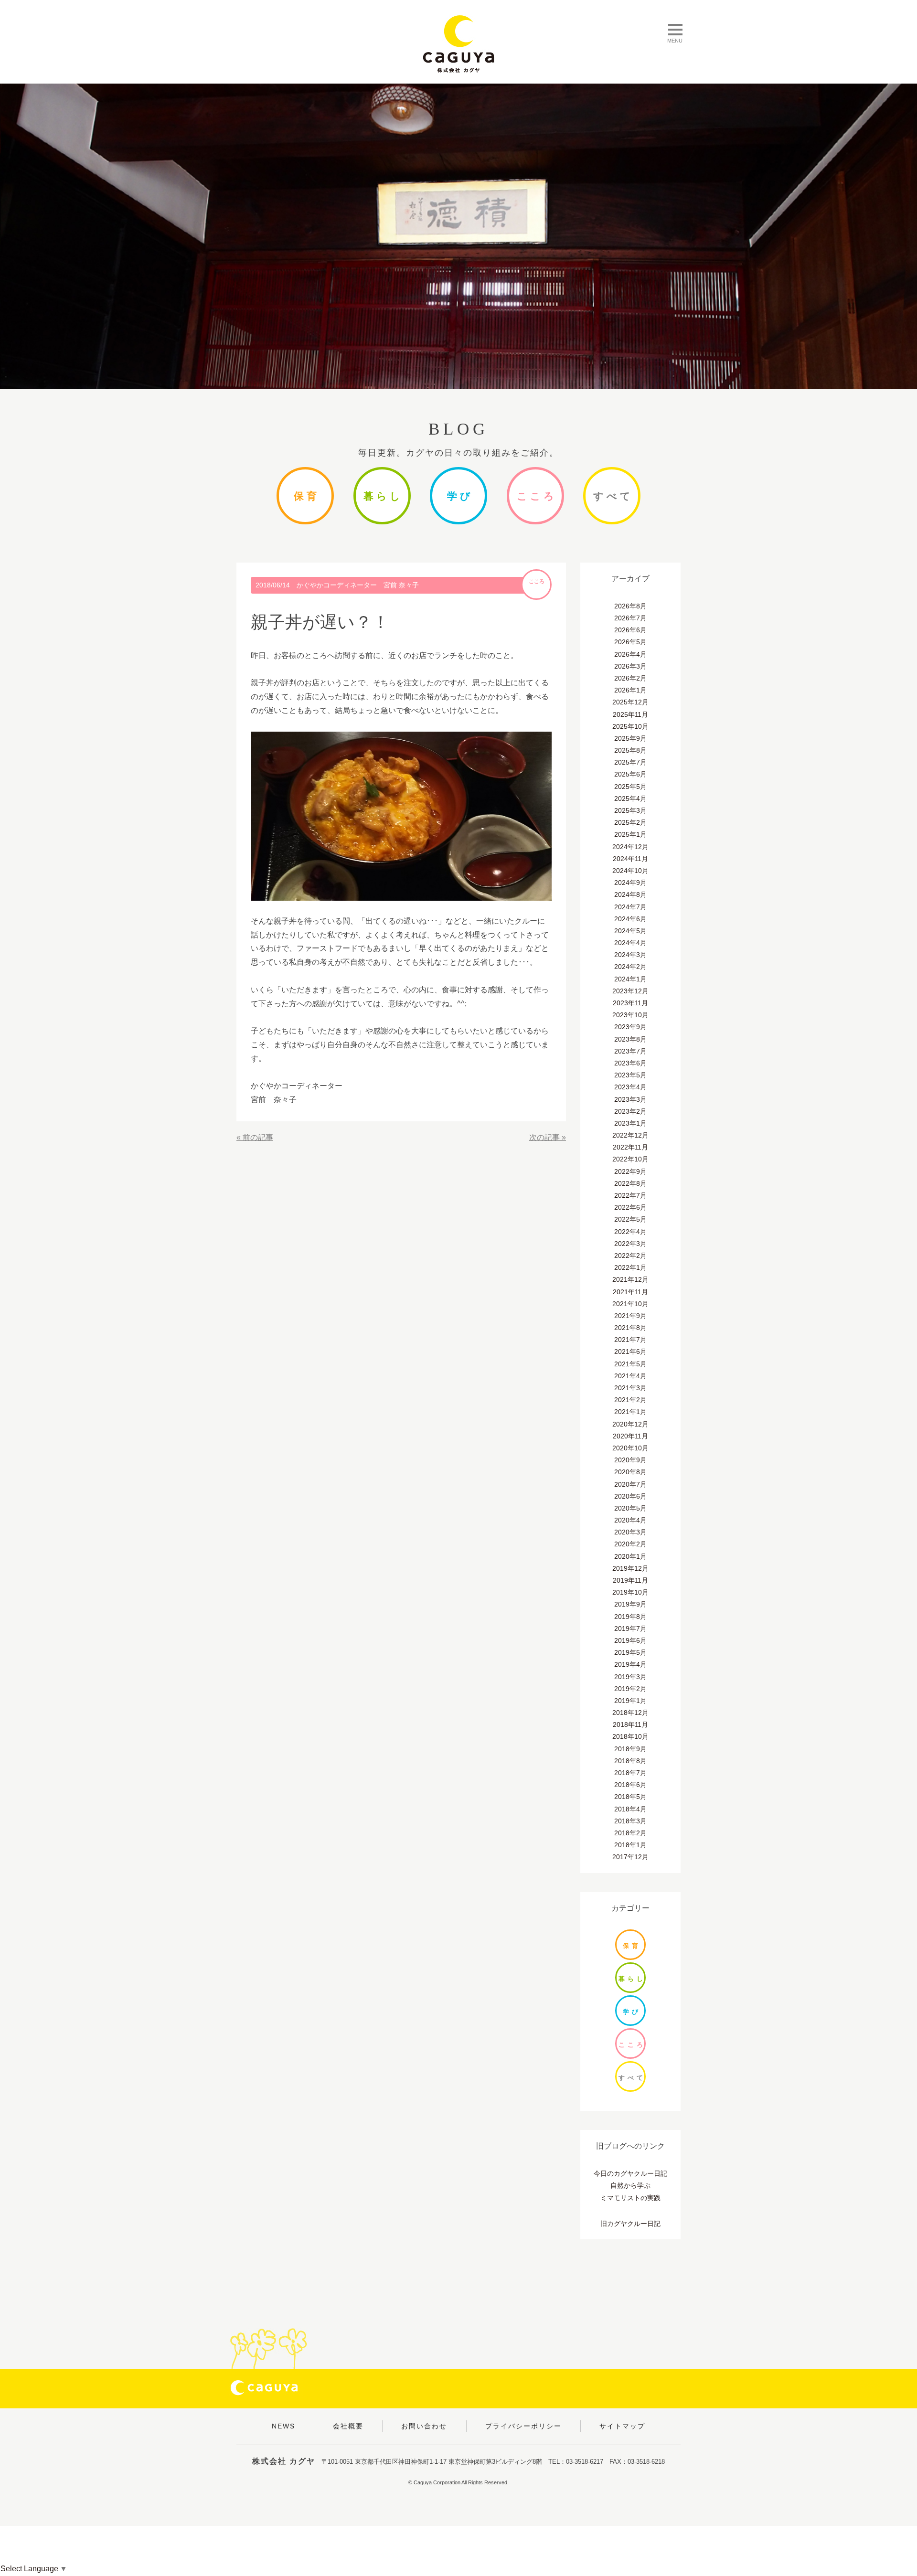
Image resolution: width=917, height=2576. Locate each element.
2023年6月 (630, 1063)
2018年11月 (630, 1724)
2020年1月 (630, 1556)
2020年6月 (630, 1496)
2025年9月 (630, 738)
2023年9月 (630, 1027)
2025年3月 (630, 810)
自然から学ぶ (630, 2185)
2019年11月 (630, 1580)
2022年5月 (630, 1219)
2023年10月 (630, 1015)
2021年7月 (630, 1340)
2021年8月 (630, 1328)
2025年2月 (630, 822)
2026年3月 (630, 666)
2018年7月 (630, 1773)
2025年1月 (630, 834)
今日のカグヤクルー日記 (630, 2173)
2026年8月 (630, 606)
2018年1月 (630, 1845)
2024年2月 (630, 967)
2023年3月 (630, 1099)
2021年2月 (630, 1400)
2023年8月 (630, 1039)
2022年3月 (630, 1244)
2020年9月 (630, 1460)
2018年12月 (630, 1713)
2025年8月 (630, 750)
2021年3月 (630, 1388)
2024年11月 (630, 859)
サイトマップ (622, 2426)
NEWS (283, 2426)
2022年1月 (630, 1267)
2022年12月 (630, 1135)
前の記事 (258, 1137)
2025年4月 (630, 798)
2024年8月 (630, 894)
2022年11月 (630, 1147)
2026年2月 (630, 678)
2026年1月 (630, 690)
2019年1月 (630, 1701)
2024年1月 (630, 979)
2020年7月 (630, 1484)
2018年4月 (630, 1809)
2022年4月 (630, 1232)
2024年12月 (630, 847)
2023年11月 (630, 1003)
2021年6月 (630, 1352)
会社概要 (348, 2426)
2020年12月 (630, 1424)
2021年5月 (630, 1364)
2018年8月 (630, 1761)
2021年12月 (630, 1279)
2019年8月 (630, 1617)
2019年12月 (630, 1568)
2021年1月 (630, 1412)
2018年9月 (630, 1749)
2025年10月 (630, 726)
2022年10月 (630, 1159)
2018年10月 (630, 1736)
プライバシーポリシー (523, 2426)
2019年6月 (630, 1640)
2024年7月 (630, 907)
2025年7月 (630, 762)
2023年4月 (630, 1087)
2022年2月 (630, 1256)
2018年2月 (630, 1833)
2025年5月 (630, 787)
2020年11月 (630, 1436)
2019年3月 (630, 1677)
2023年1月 (630, 1123)
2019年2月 (630, 1689)
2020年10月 (630, 1448)
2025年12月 (630, 702)
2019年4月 (630, 1664)
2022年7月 (630, 1195)
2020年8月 (630, 1472)
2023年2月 (630, 1111)
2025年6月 (630, 774)
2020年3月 (630, 1532)
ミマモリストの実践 (630, 2198)
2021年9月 (630, 1316)
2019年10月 (630, 1592)
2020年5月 (630, 1508)
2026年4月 (630, 654)
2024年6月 (630, 919)
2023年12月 (630, 991)
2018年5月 (630, 1797)
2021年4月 (630, 1376)
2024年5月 (630, 931)
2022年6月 (630, 1207)
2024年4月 (630, 943)
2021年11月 (630, 1292)
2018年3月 (630, 1821)
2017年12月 (630, 1857)
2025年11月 (630, 714)
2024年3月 (630, 955)
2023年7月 (630, 1051)
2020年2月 (630, 1544)
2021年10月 (630, 1304)
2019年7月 (630, 1629)
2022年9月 (630, 1171)
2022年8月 (630, 1183)
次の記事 (544, 1137)
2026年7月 (630, 618)
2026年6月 (630, 630)
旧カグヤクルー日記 (630, 2224)
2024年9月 (630, 883)
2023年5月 (630, 1075)
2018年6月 (630, 1785)
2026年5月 (630, 642)
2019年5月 (630, 1652)
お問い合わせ (424, 2426)
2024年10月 (630, 871)
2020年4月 (630, 1520)
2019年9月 (630, 1604)
